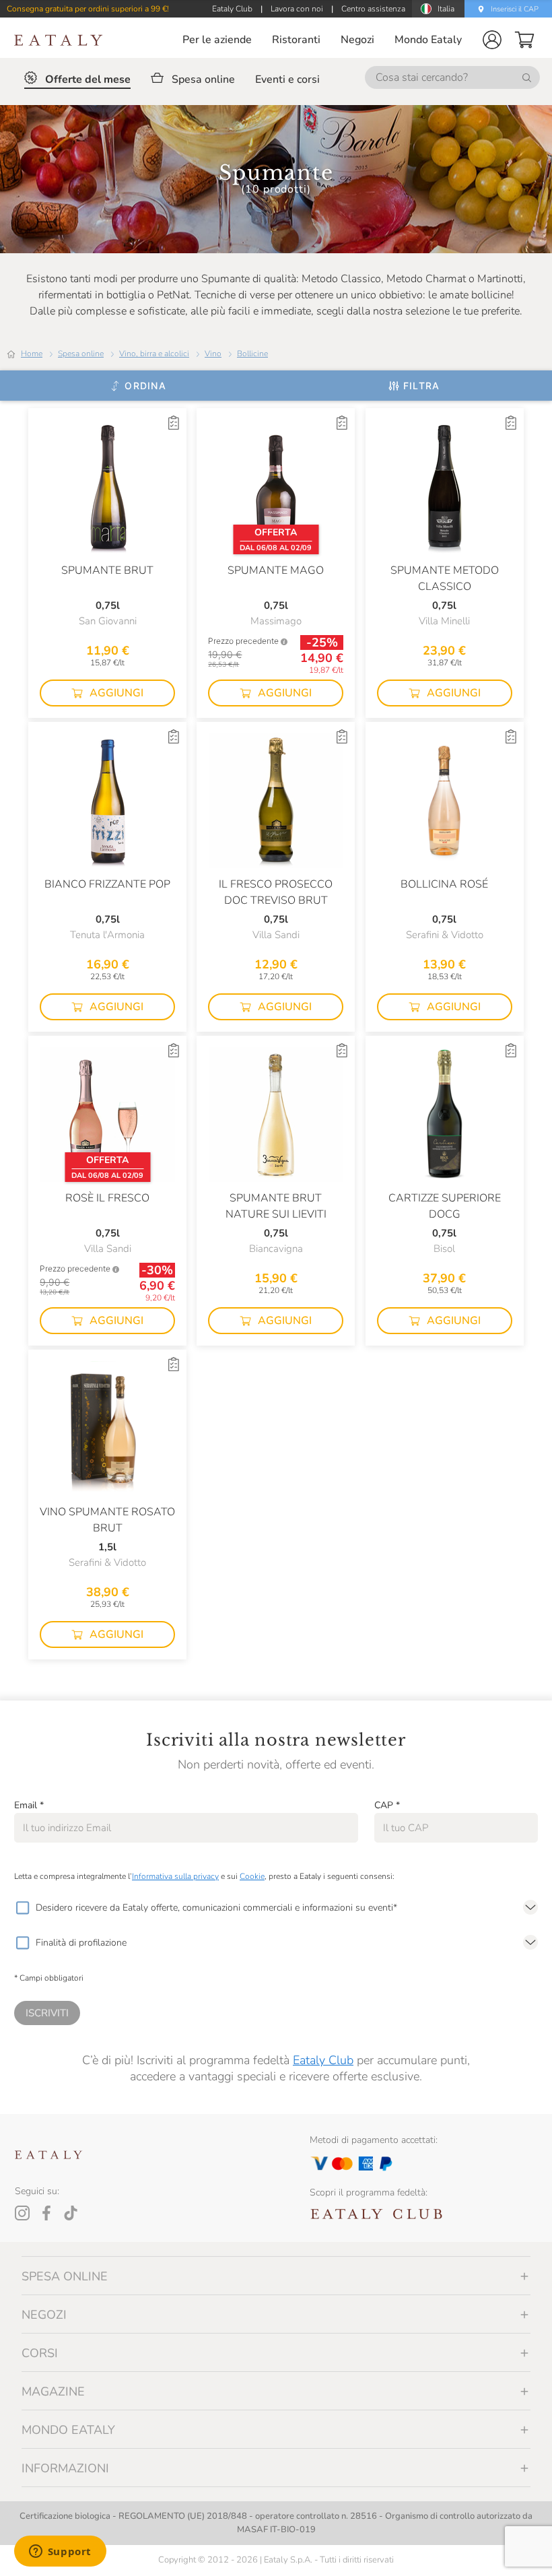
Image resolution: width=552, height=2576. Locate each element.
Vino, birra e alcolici (154, 354)
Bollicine (252, 354)
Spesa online (81, 354)
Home (32, 354)
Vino (213, 354)
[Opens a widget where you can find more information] (60, 2552)
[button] (492, 40)
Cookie (252, 1876)
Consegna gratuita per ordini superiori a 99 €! (88, 9)
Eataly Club (323, 2060)
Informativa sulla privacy (175, 1876)
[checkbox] (22, 1908)
